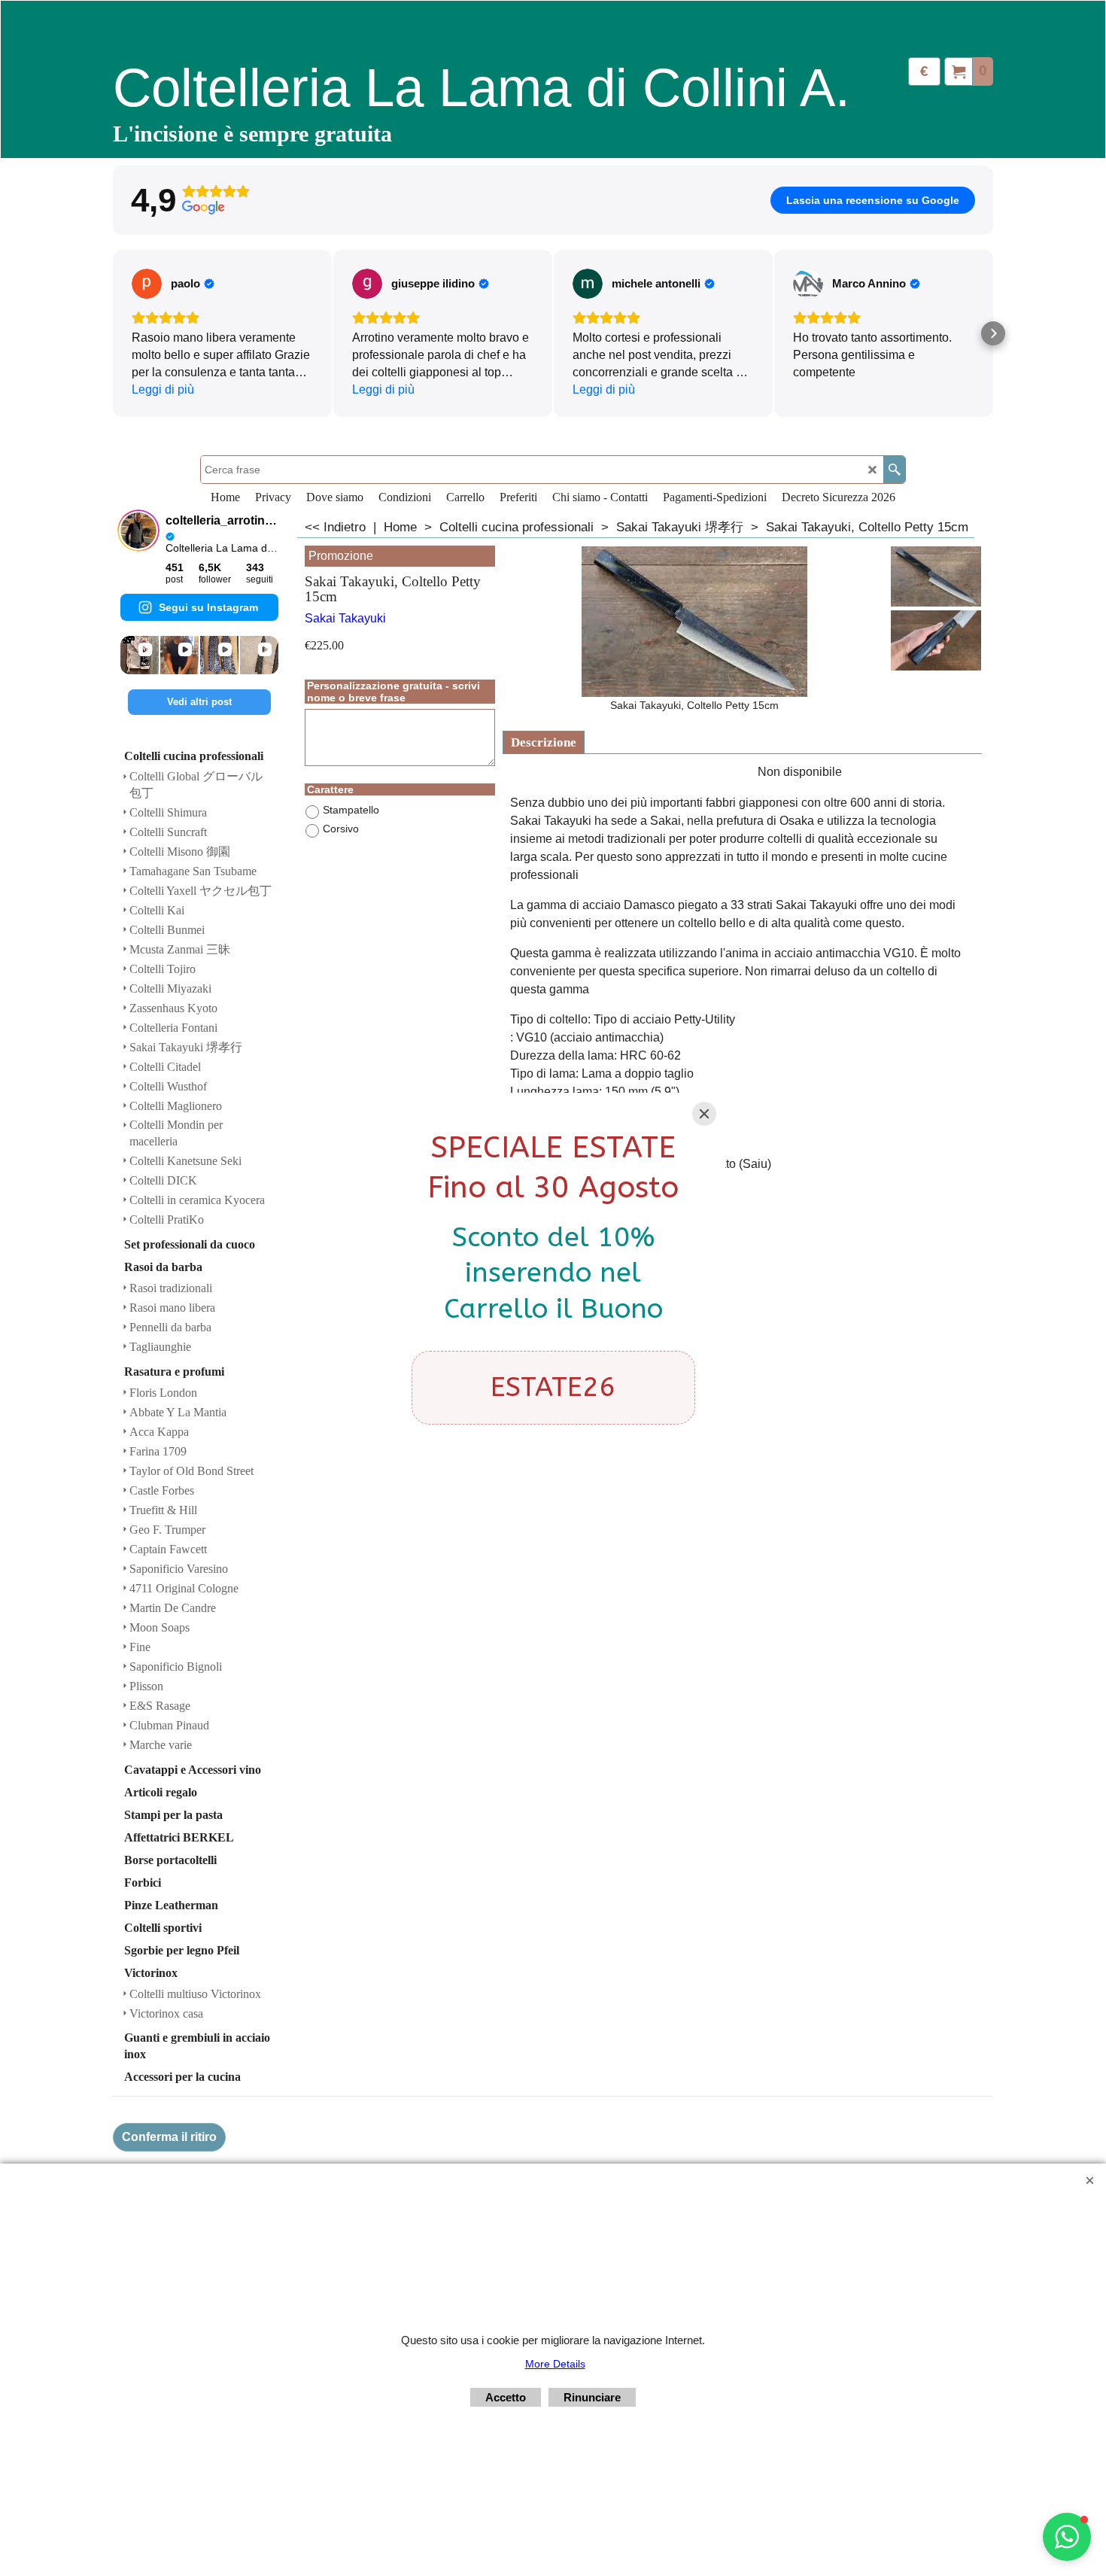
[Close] (704, 1114)
